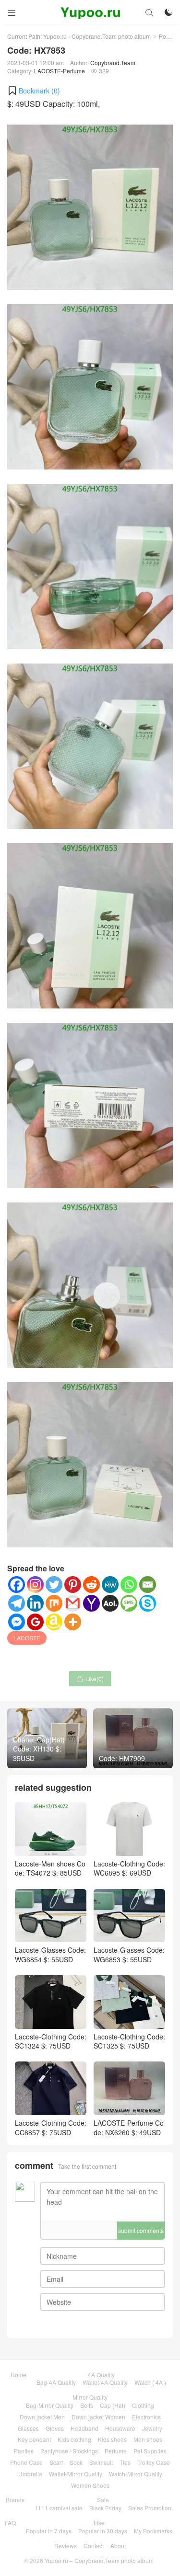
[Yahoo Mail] (91, 1603)
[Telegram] (17, 1603)
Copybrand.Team (113, 63)
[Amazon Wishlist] (54, 1622)
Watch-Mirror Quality (136, 2474)
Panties (24, 2451)
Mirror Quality (90, 2397)
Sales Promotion (150, 2508)
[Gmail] (73, 1603)
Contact (94, 2546)
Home (18, 2375)
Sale (103, 2500)
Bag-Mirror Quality (50, 2405)
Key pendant (34, 2439)
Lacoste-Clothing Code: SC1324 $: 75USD (51, 2041)
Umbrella (30, 2474)
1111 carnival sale (59, 2508)
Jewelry (152, 2428)
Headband (84, 2428)
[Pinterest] (73, 1585)
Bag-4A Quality (56, 2382)
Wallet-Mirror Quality (76, 2474)
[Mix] (54, 1603)
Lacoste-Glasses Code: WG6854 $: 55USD (50, 1955)
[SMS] (129, 1603)
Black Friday (105, 2508)
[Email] (148, 1585)
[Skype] (148, 1603)
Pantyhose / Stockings (69, 2451)
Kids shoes (112, 2439)
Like (99, 2523)
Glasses (28, 2428)
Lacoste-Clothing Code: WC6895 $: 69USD (129, 1868)
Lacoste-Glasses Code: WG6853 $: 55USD (129, 1955)
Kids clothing (74, 2439)
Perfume (116, 2451)
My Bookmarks (153, 2531)
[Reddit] (91, 1585)
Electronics (146, 2417)
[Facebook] (17, 1585)
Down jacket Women (98, 2417)
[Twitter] (54, 1585)
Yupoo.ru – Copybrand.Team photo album (99, 2560)
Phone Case (26, 2462)
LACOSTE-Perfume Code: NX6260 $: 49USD (129, 2127)
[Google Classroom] (35, 1622)
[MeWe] (110, 1585)
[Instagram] (35, 1585)
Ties (125, 2462)
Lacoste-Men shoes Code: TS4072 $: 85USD (50, 1868)
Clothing (143, 2405)
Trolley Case (154, 2462)
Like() (90, 1678)
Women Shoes (90, 2485)
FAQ (10, 2523)
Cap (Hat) (113, 2405)
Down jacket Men (42, 2417)
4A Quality (101, 2375)
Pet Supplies (150, 2451)
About (118, 2546)
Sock (76, 2462)
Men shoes (148, 2439)
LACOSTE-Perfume (60, 71)
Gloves (55, 2428)
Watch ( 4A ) (150, 2382)
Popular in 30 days (103, 2531)
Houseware (120, 2428)
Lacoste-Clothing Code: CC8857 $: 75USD (51, 2127)
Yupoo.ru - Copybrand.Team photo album (97, 36)
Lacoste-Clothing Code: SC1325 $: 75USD (129, 2041)
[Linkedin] (35, 1603)
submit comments (141, 2230)
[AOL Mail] (110, 1603)
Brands (15, 2500)
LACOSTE (27, 1638)
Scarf (56, 2462)
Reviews (66, 2546)
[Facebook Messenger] (17, 1622)
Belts (87, 2405)
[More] (73, 1622)
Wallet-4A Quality (105, 2382)
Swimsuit (101, 2462)
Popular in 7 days (49, 2531)
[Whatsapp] (129, 1585)
